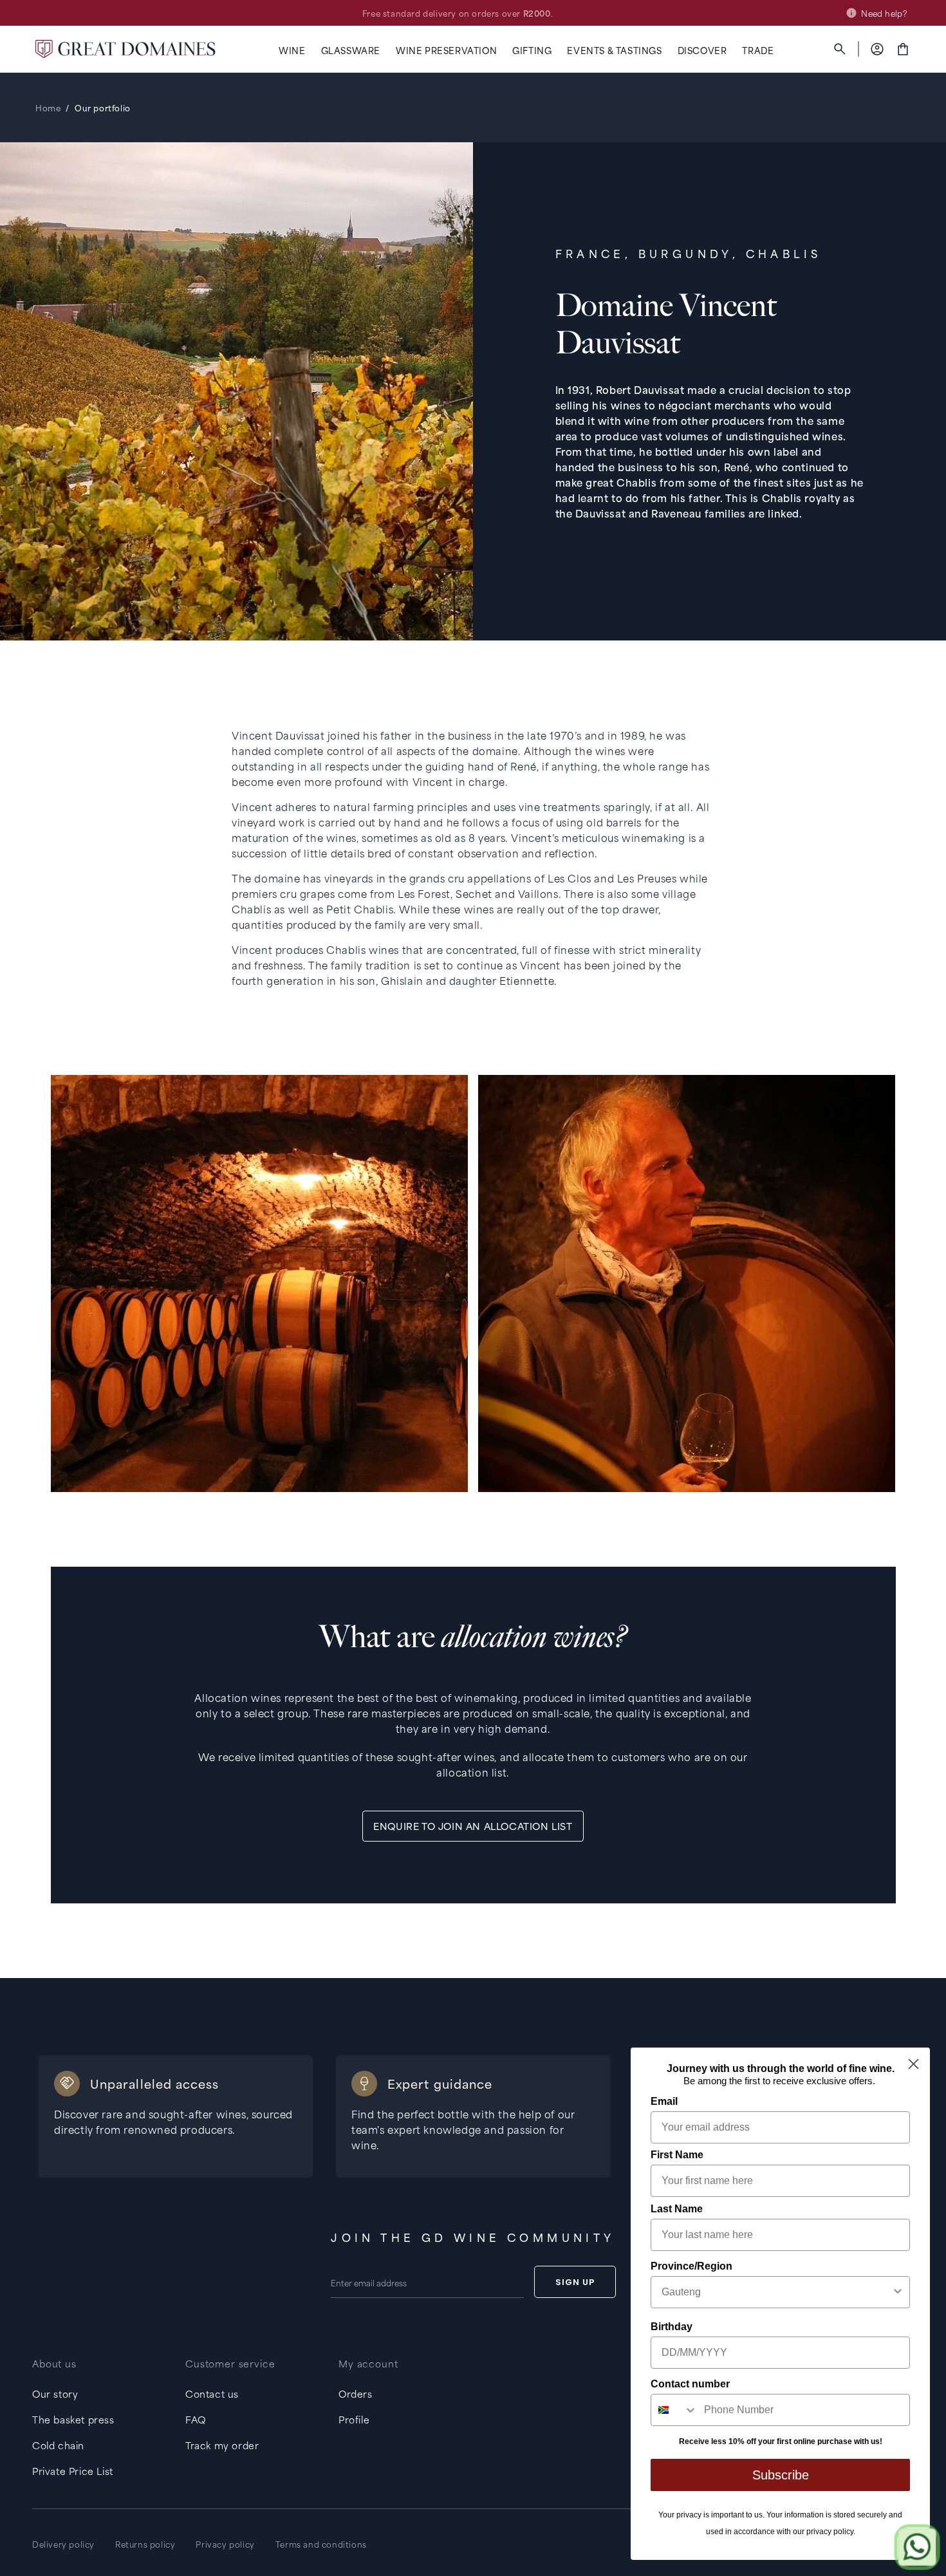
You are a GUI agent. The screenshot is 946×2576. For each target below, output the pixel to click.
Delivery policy (63, 2544)
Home (48, 107)
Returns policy (145, 2544)
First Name (677, 2155)
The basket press (73, 2419)
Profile (354, 2419)
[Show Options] (898, 2292)
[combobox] (776, 2292)
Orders (356, 2394)
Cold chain (58, 2445)
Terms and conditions (321, 2544)
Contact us (212, 2394)
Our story (55, 2394)
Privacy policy (225, 2544)
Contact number (690, 2384)
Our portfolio (103, 107)
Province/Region (691, 2266)
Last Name (677, 2209)
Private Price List (73, 2471)
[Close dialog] (914, 2064)
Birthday (672, 2327)
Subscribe (781, 2475)
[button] (292, 51)
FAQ (196, 2419)
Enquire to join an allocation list (473, 1826)
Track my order (222, 2445)
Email (664, 2101)
